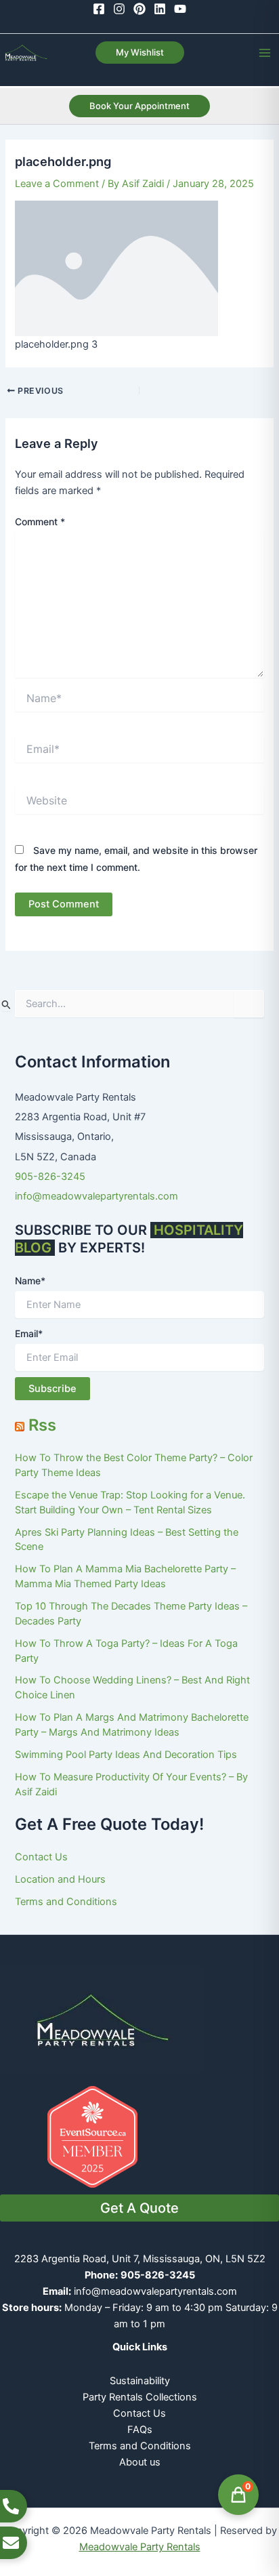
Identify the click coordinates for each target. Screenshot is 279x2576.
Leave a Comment (57, 184)
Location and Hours (60, 1879)
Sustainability (140, 2381)
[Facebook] (99, 9)
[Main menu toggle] (265, 53)
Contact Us (41, 1857)
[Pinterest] (139, 9)
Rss (42, 1425)
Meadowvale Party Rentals (140, 2547)
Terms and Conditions (66, 1902)
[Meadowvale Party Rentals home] (102, 2019)
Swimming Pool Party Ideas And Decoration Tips (126, 1755)
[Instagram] (119, 9)
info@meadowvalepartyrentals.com (96, 1196)
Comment (40, 522)
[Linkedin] (160, 9)
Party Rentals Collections (140, 2397)
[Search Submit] (6, 1004)
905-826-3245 (50, 1177)
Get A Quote (139, 2208)
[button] (140, 53)
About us (140, 2462)
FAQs (140, 2430)
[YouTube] (180, 9)
